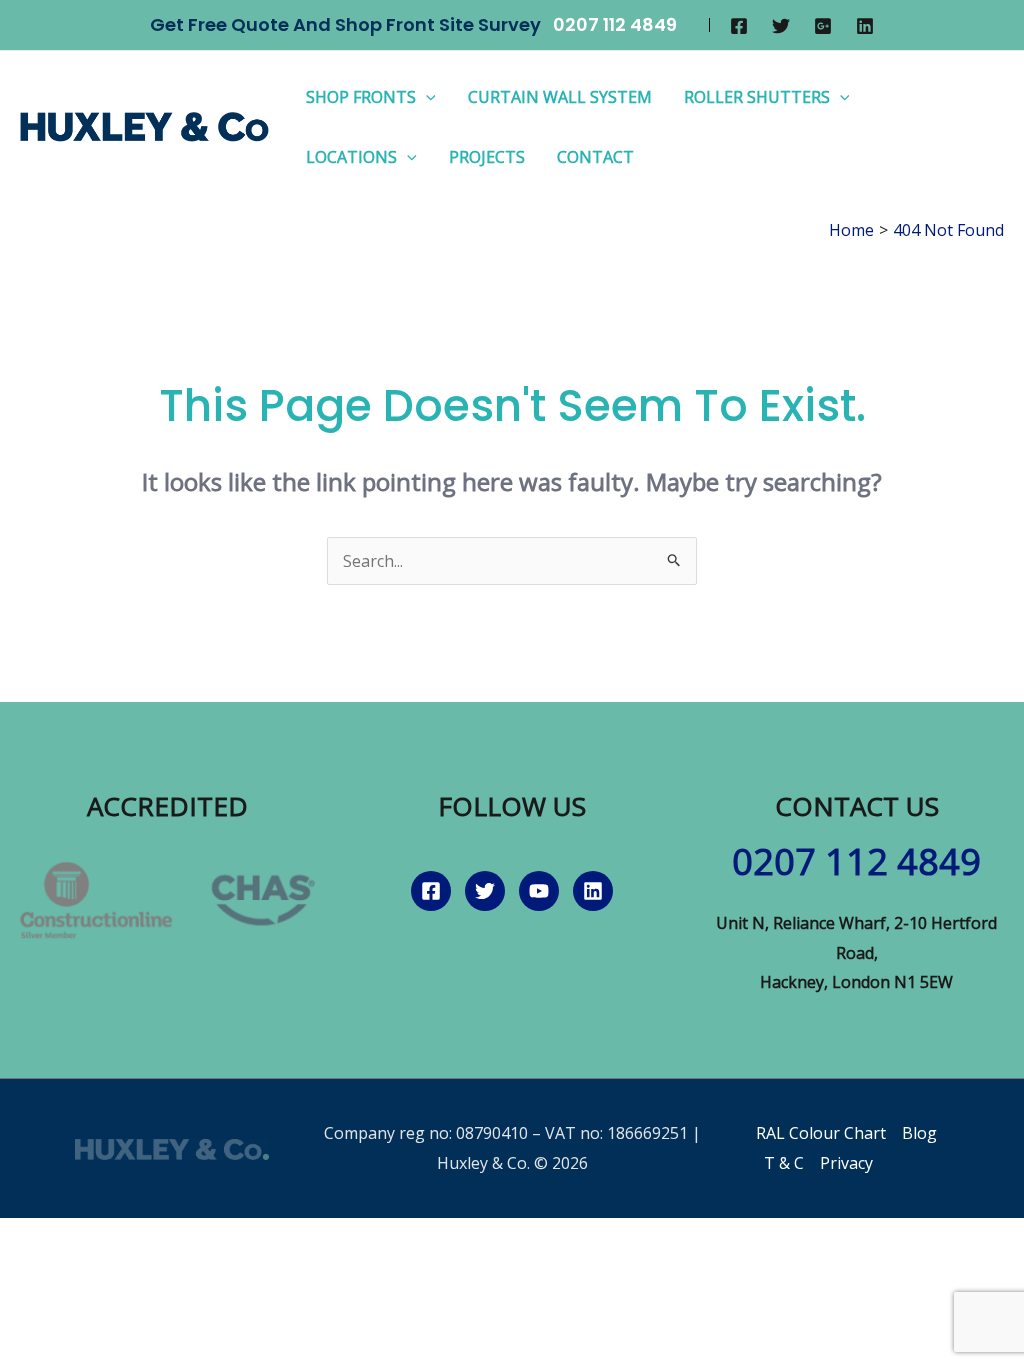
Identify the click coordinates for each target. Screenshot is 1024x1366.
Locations (351, 157)
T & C (784, 1163)
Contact (595, 157)
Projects (487, 157)
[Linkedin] (865, 26)
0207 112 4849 (615, 24)
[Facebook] (739, 26)
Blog (919, 1133)
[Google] (823, 26)
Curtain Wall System (560, 97)
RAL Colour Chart (821, 1133)
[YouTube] (539, 891)
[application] (426, 97)
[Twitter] (781, 26)
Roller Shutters (757, 97)
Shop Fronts (361, 97)
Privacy (846, 1163)
